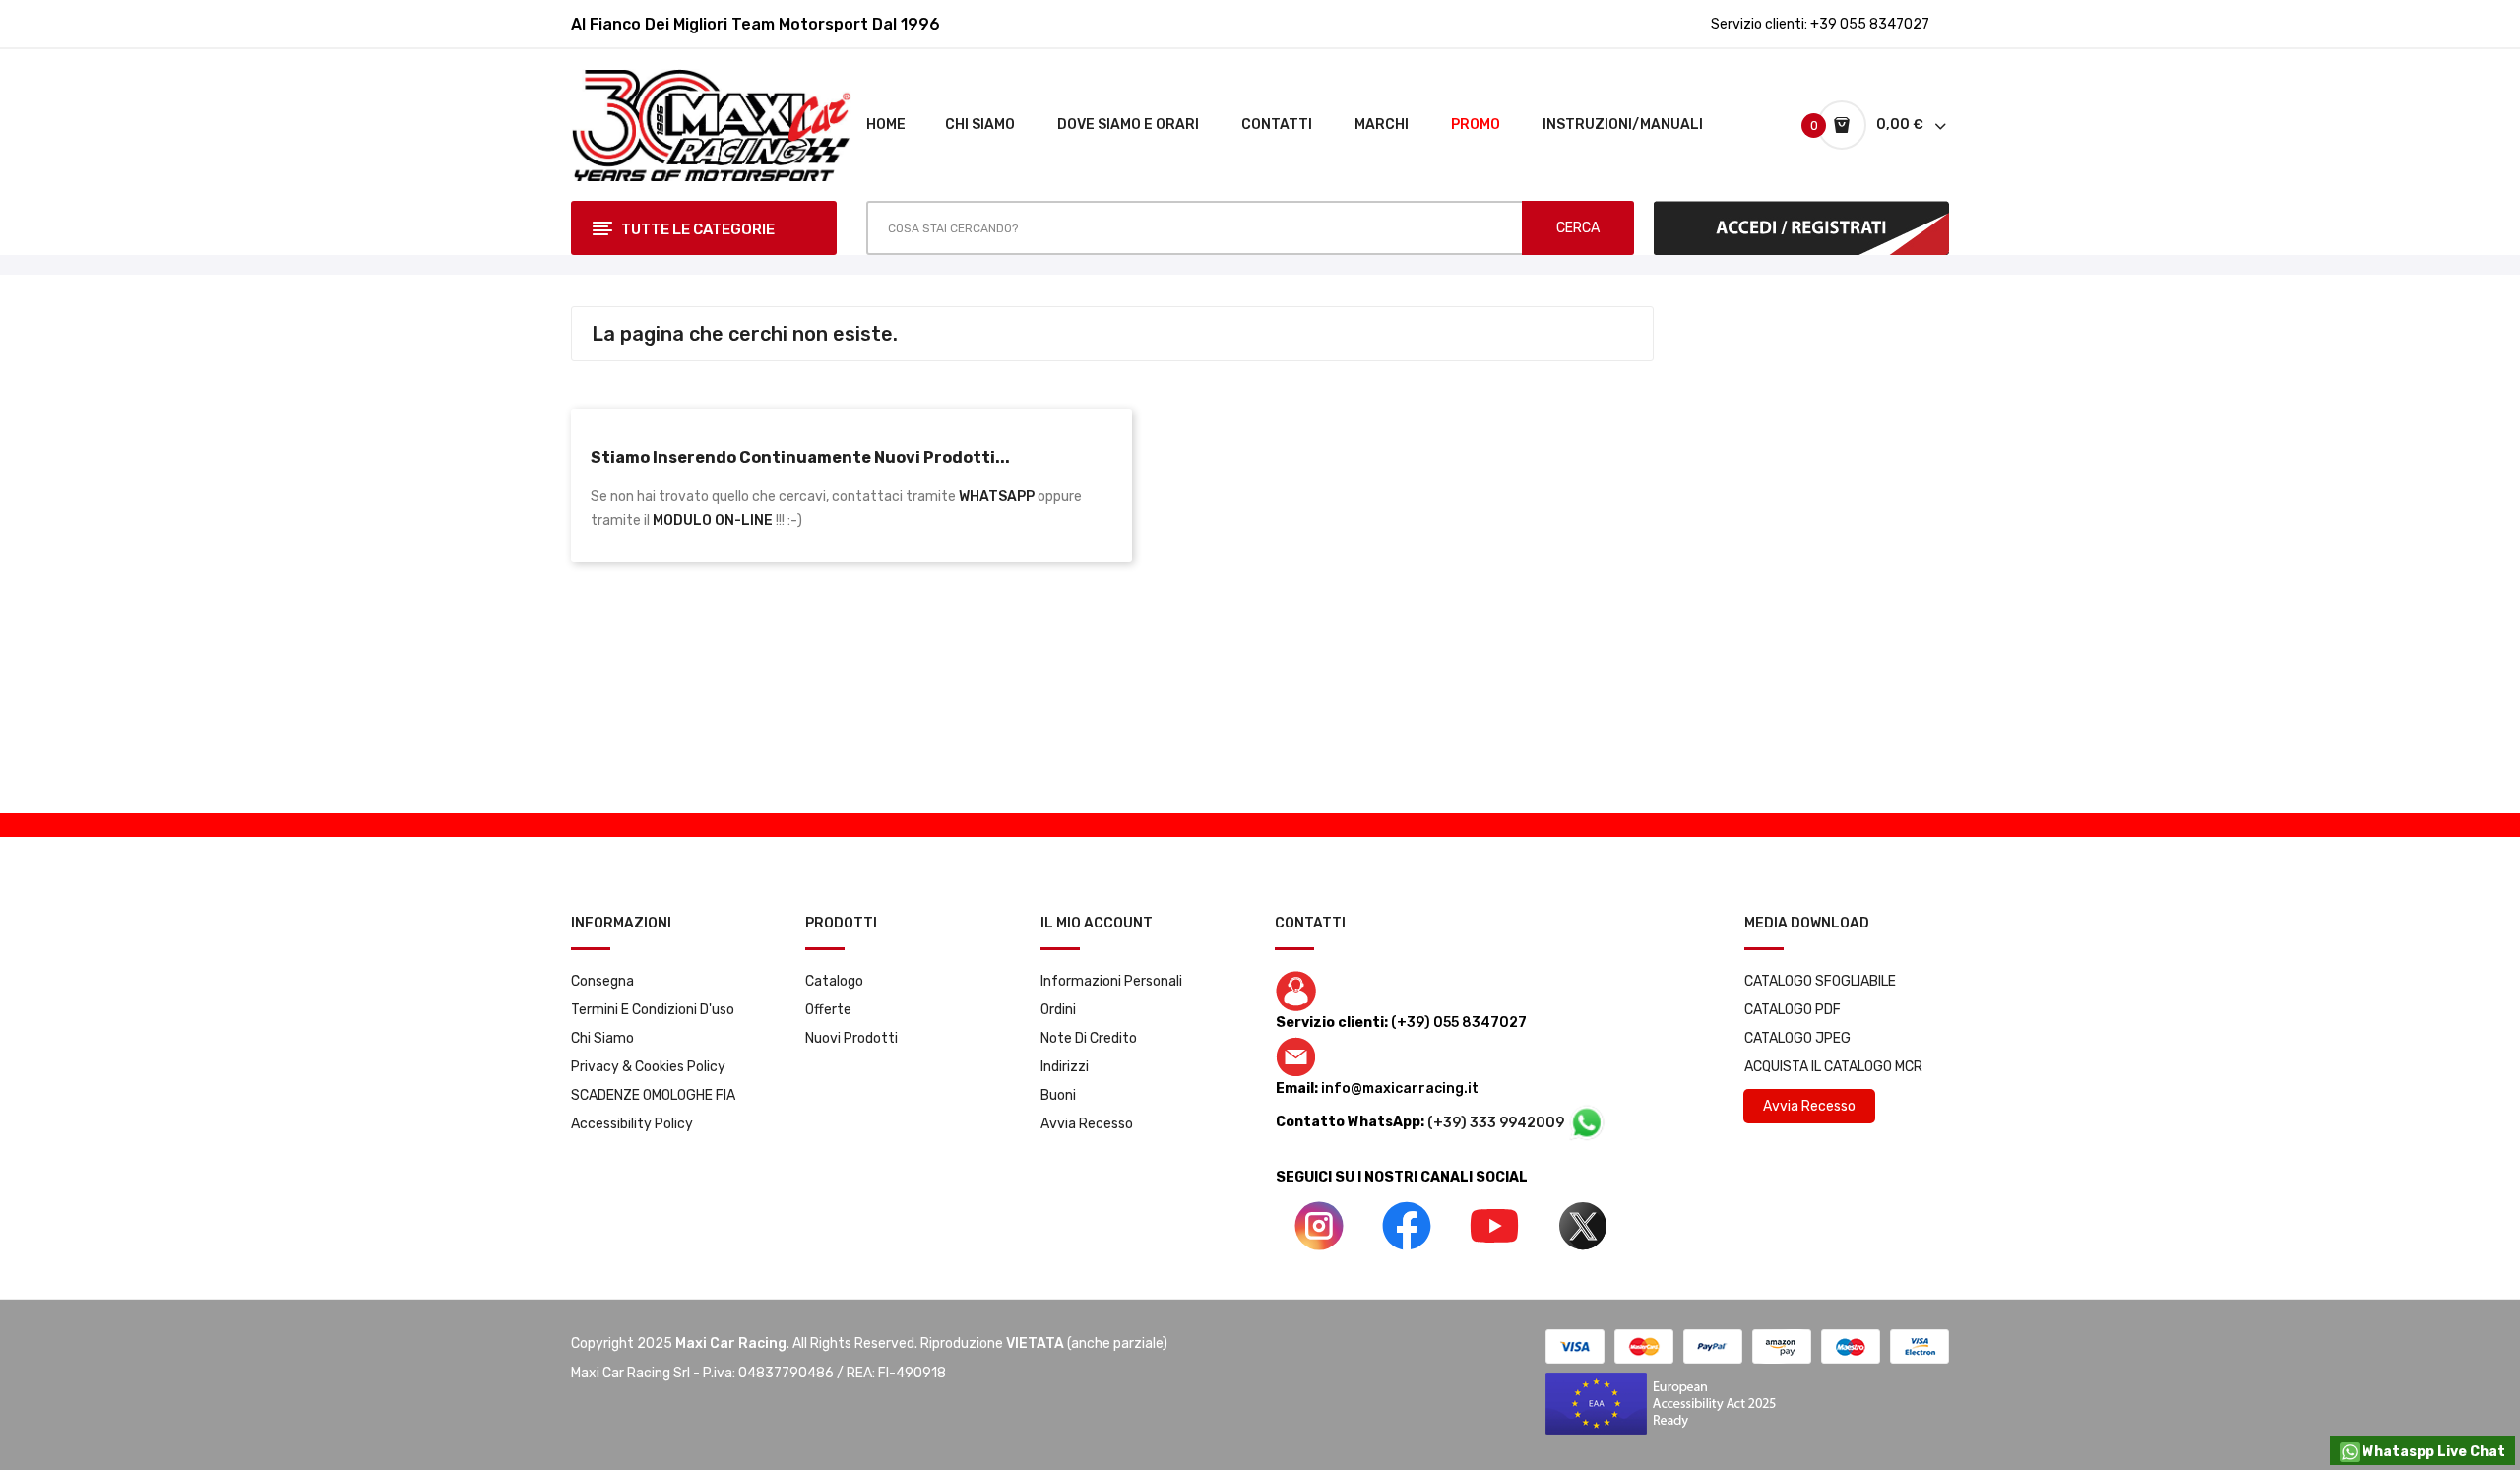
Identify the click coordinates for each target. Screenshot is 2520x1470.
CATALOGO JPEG (1797, 1038)
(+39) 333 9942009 (1497, 1123)
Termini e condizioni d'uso (653, 1010)
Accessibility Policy (632, 1124)
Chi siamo (602, 1038)
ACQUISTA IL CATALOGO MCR (1833, 1067)
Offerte (828, 1010)
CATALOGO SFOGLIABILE (1820, 981)
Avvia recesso (1087, 1124)
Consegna (602, 981)
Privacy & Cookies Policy (648, 1067)
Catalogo (834, 981)
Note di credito (1089, 1038)
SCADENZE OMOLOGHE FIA (653, 1095)
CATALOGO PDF (1793, 1010)
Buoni (1058, 1095)
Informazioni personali (1111, 981)
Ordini (1058, 1010)
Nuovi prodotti (851, 1038)
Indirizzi (1065, 1067)
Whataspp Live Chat (2432, 1452)
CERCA (1578, 228)
